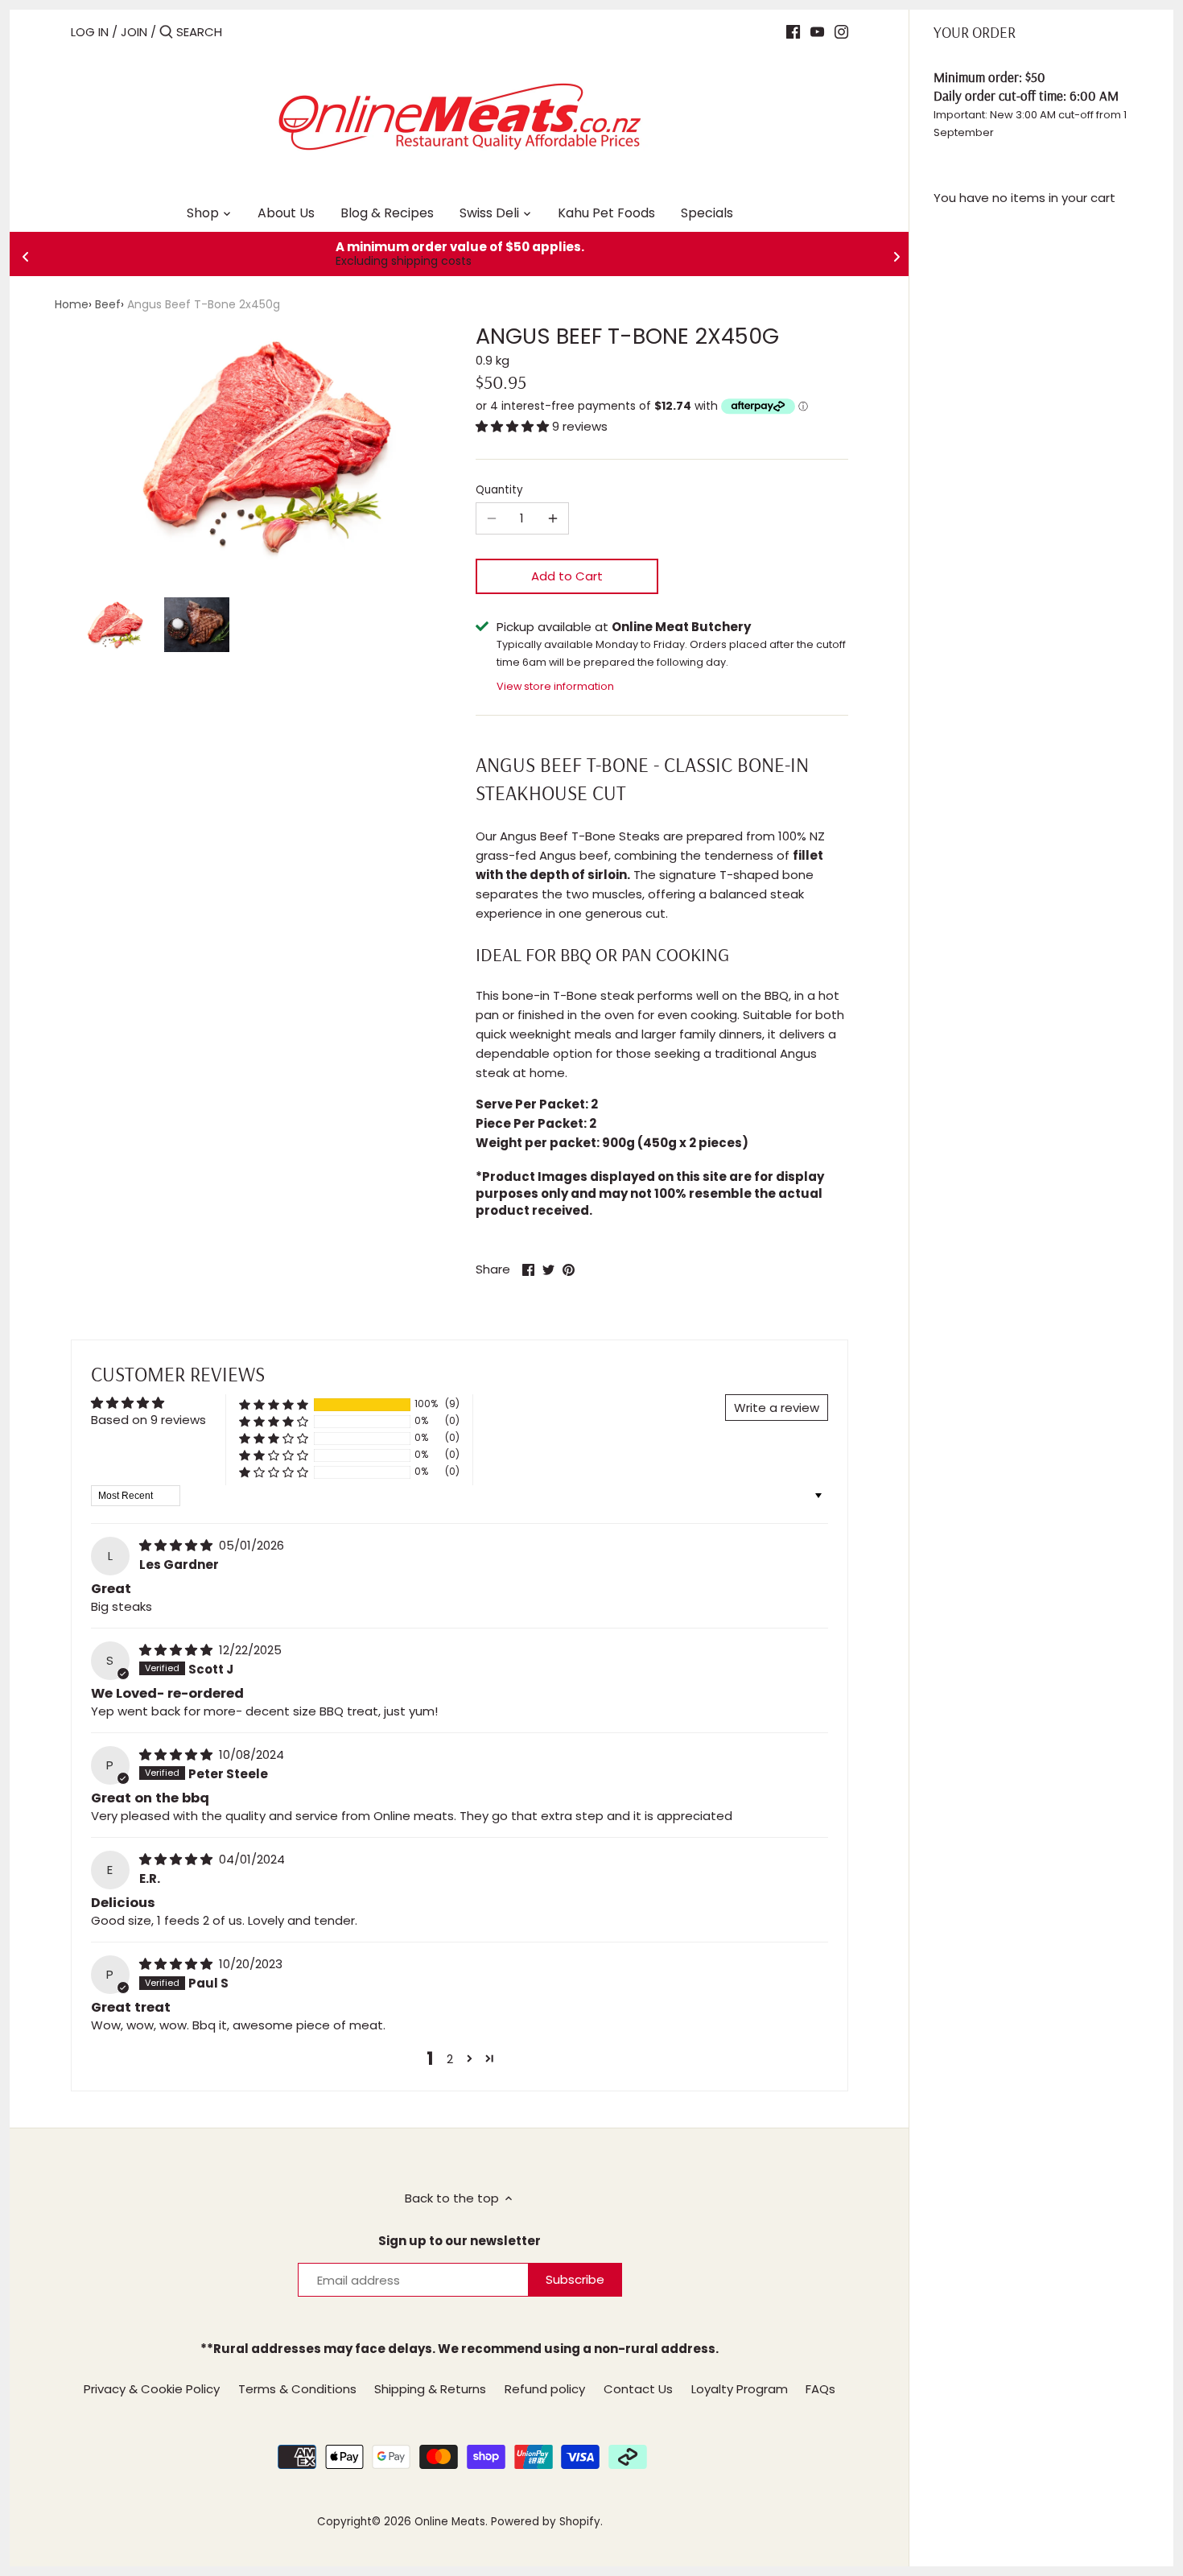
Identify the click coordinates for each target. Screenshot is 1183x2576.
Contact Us (638, 2389)
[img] (177, 1545)
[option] (113, 625)
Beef (108, 304)
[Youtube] (817, 31)
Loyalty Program (740, 2389)
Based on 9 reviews (148, 1420)
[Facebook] (793, 31)
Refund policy (545, 2389)
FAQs (820, 2389)
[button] (514, 426)
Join (134, 32)
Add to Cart (567, 576)
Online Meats (450, 2522)
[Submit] (166, 33)
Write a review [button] (777, 1408)
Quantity (499, 490)
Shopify (580, 2522)
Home (72, 304)
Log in (90, 32)
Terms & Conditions (297, 2389)
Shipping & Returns (430, 2389)
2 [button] (450, 2059)
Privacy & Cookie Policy (152, 2389)
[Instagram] (841, 31)
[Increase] (553, 518)
